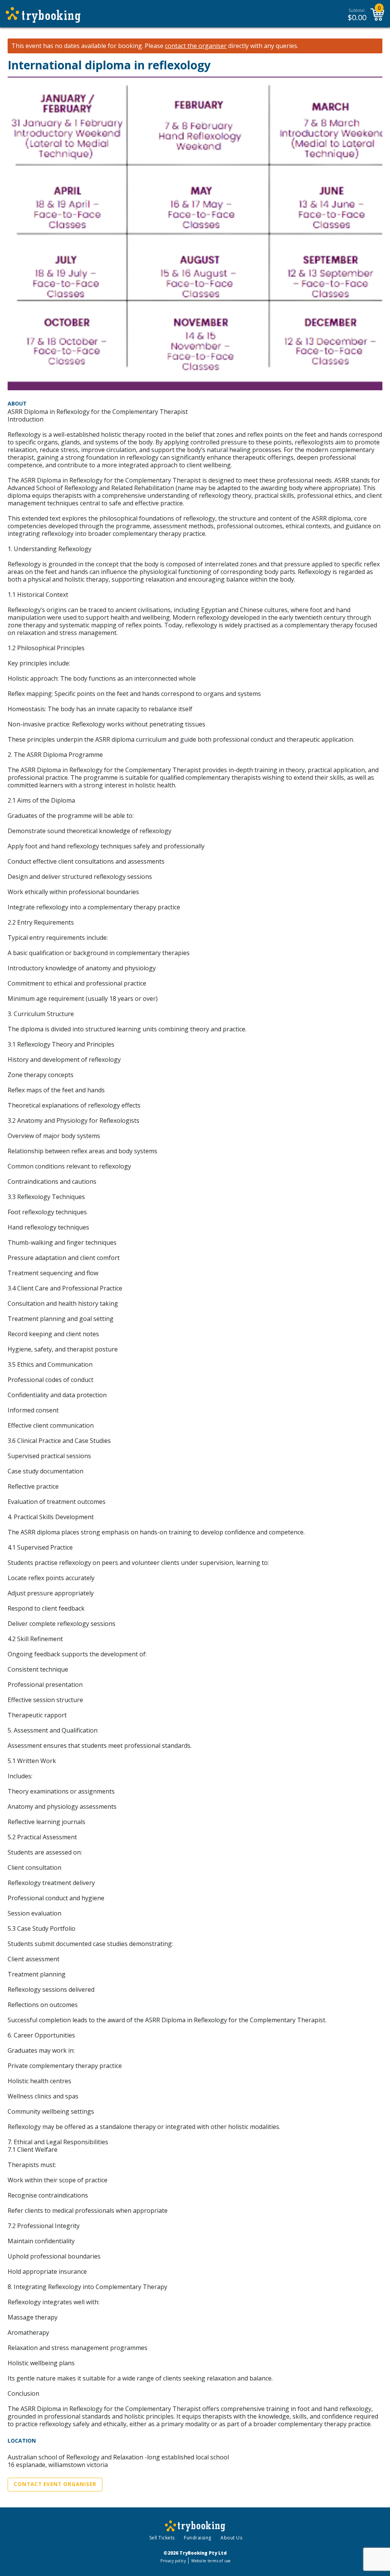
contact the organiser (196, 46)
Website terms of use (211, 2561)
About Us (231, 2538)
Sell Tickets (162, 2538)
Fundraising (198, 2538)
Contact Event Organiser (55, 2484)
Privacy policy (173, 2561)
